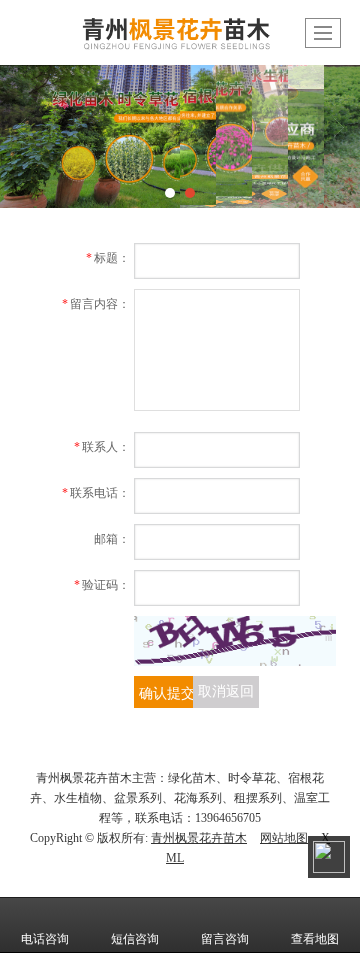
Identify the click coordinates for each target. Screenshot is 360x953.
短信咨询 (135, 939)
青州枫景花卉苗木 (199, 838)
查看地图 (315, 939)
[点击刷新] (235, 641)
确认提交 (167, 692)
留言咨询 (225, 939)
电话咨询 (45, 939)
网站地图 (284, 838)
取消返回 (226, 691)
